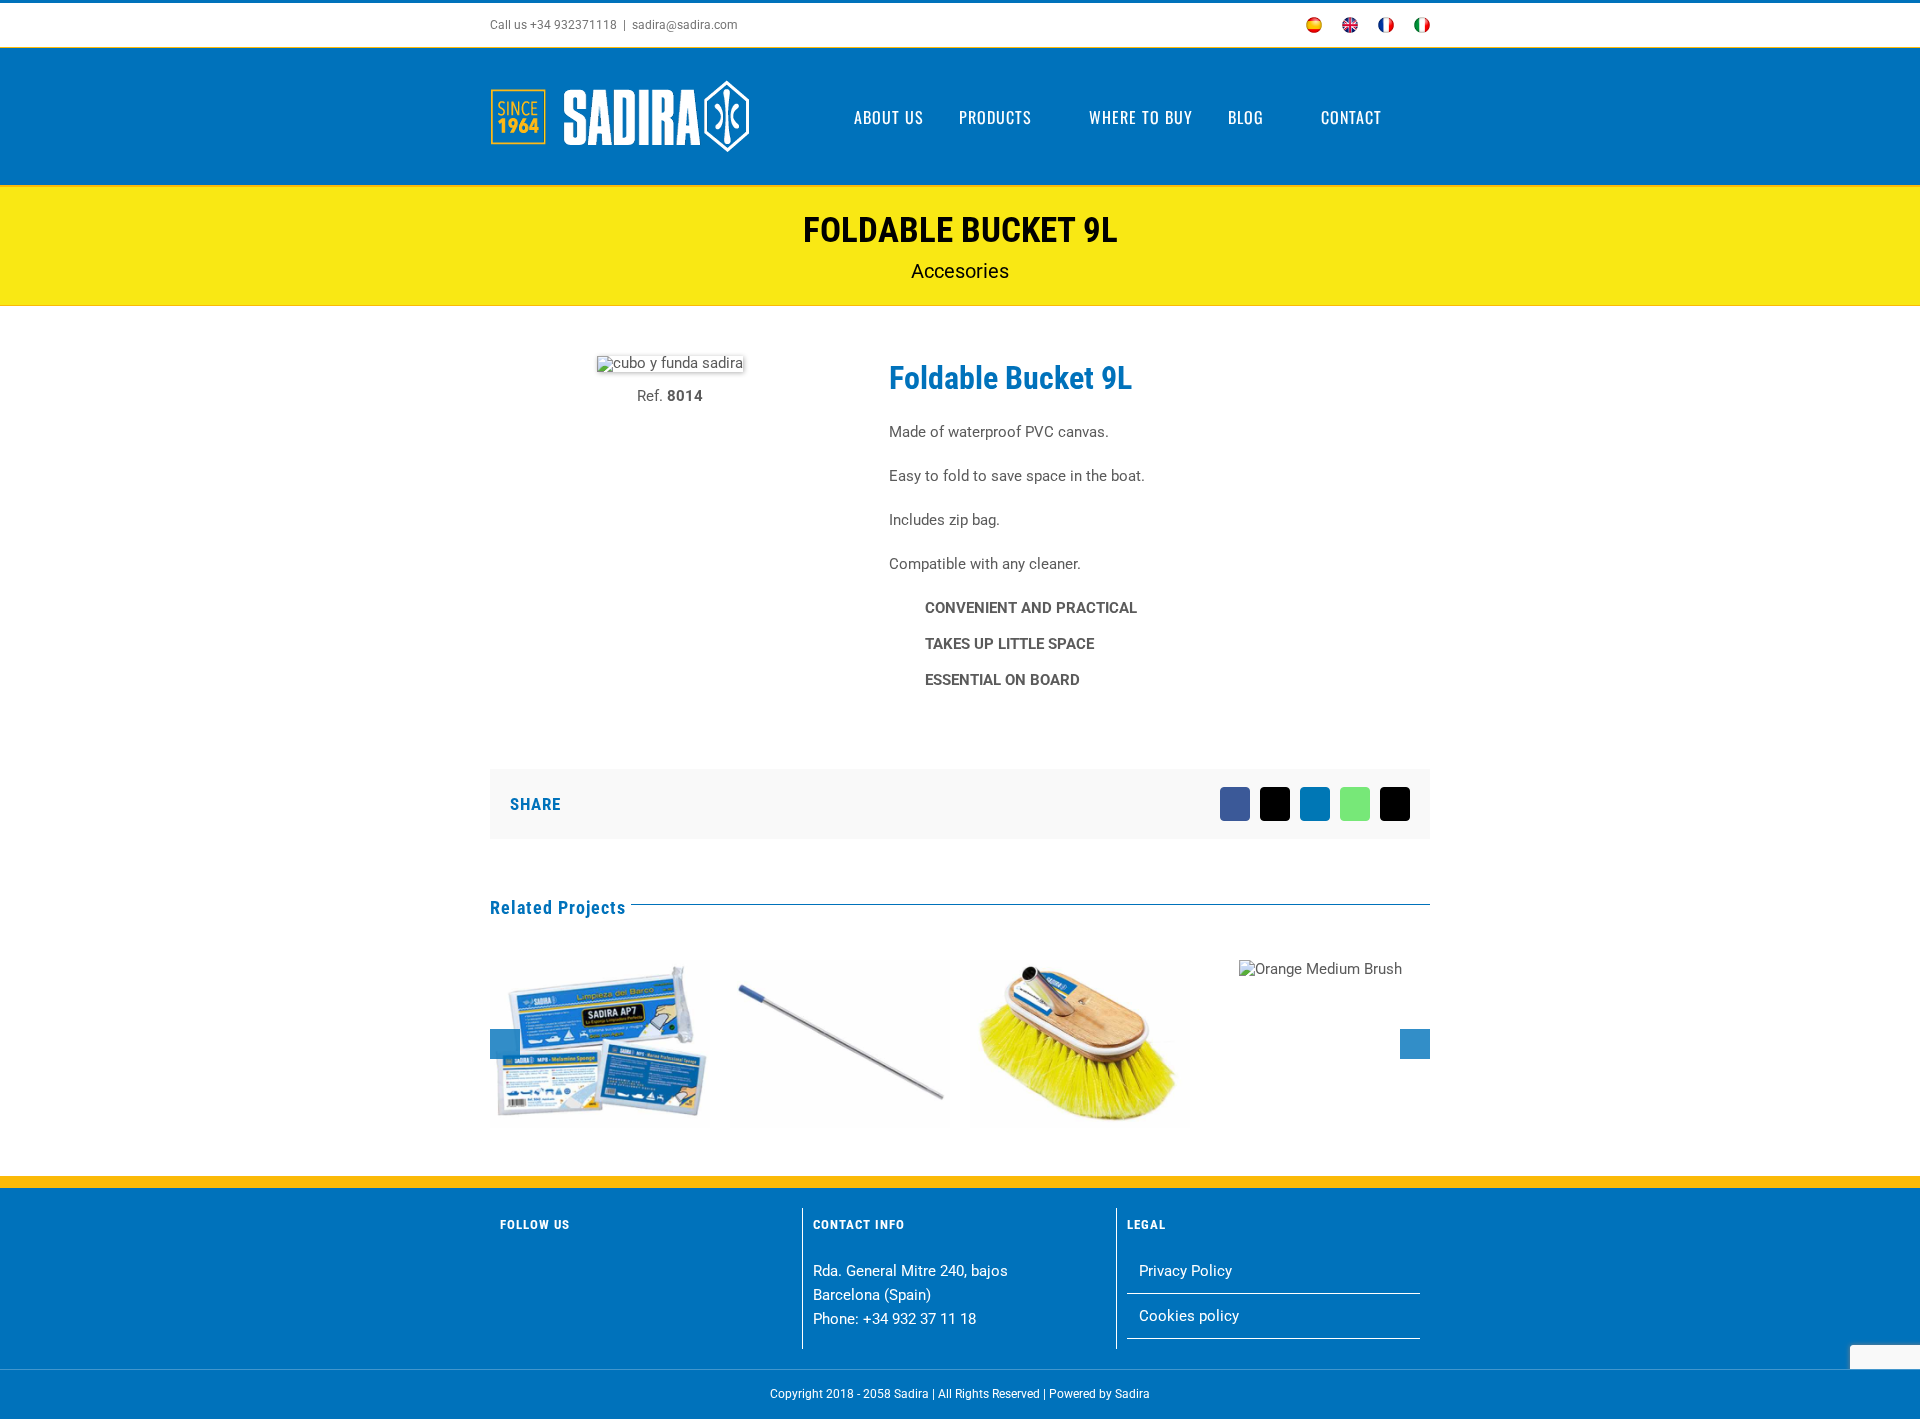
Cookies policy (1189, 1316)
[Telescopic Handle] (840, 1044)
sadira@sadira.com (685, 25)
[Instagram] (549, 1274)
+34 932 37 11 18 (919, 1319)
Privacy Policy (1185, 1271)
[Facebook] (511, 1274)
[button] (1423, 116)
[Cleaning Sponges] (600, 1044)
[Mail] (663, 1274)
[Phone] (701, 1274)
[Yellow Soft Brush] (1080, 1044)
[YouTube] (587, 1274)
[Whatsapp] (625, 1274)
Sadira (1132, 1394)
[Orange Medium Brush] (1320, 969)
